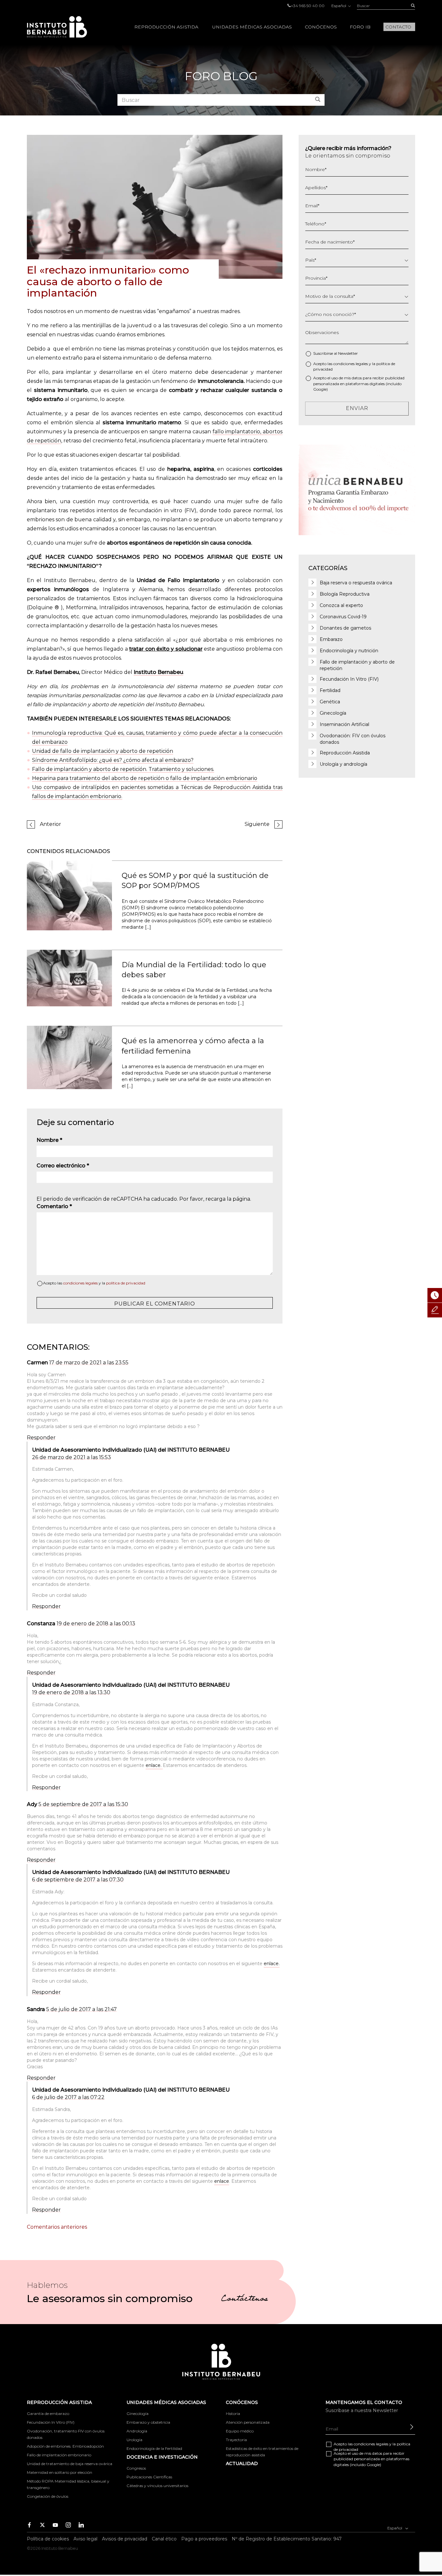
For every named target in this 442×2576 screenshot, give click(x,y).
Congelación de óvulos (48, 2496)
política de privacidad (126, 1283)
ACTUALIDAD (242, 2463)
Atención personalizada (248, 2422)
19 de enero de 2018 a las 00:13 (96, 1624)
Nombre (49, 1140)
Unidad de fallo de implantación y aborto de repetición (103, 751)
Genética (330, 702)
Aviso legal (85, 2539)
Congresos (136, 2468)
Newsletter (348, 353)
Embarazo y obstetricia (148, 2422)
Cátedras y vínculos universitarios (157, 2486)
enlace (222, 2181)
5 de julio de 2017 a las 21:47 (82, 2009)
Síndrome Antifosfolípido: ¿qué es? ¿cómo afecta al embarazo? (113, 760)
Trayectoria (236, 2440)
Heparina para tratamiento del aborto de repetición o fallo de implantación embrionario (145, 778)
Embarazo (331, 639)
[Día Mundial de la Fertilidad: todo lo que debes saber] (69, 978)
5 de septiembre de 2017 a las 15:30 (83, 1804)
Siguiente (257, 824)
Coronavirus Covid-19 (343, 617)
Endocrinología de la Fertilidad (154, 2448)
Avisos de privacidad (125, 2539)
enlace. (154, 1765)
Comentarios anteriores (57, 2227)
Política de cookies (48, 2539)
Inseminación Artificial (344, 724)
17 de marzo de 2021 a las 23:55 (89, 1363)
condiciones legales (80, 1283)
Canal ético (164, 2539)
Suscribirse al (336, 353)
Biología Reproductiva (345, 594)
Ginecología (333, 713)
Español (339, 6)
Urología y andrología (343, 764)
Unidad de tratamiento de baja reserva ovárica (70, 2464)
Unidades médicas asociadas (252, 27)
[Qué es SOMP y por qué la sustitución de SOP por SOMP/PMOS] (69, 895)
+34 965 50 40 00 (308, 6)
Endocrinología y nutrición (349, 651)
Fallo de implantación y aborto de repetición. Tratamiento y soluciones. (123, 769)
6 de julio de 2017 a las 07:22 (68, 2097)
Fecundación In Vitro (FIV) (349, 679)
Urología (134, 2440)
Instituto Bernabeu (57, 27)
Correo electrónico (63, 1166)
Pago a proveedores (204, 2539)
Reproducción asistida (166, 27)
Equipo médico (240, 2431)
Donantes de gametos (345, 628)
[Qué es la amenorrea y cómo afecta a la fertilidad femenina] (69, 1057)
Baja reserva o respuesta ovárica (356, 583)
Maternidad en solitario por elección (60, 2472)
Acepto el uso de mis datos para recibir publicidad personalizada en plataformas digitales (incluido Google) (359, 383)
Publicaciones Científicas (149, 2477)
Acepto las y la (94, 1283)
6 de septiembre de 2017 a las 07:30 (78, 1880)
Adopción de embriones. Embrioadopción (65, 2446)
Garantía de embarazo (48, 2414)
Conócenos (321, 27)
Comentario (54, 1206)
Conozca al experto (341, 605)
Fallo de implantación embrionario (59, 2455)
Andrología (137, 2431)
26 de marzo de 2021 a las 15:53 (72, 1457)
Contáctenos (244, 2300)
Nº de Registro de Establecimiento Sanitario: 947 (287, 2539)
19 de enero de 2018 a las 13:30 (71, 1692)
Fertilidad (330, 690)
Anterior (50, 824)
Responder (41, 1438)
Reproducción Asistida (345, 753)
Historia (233, 2414)
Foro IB (360, 27)
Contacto (398, 27)
